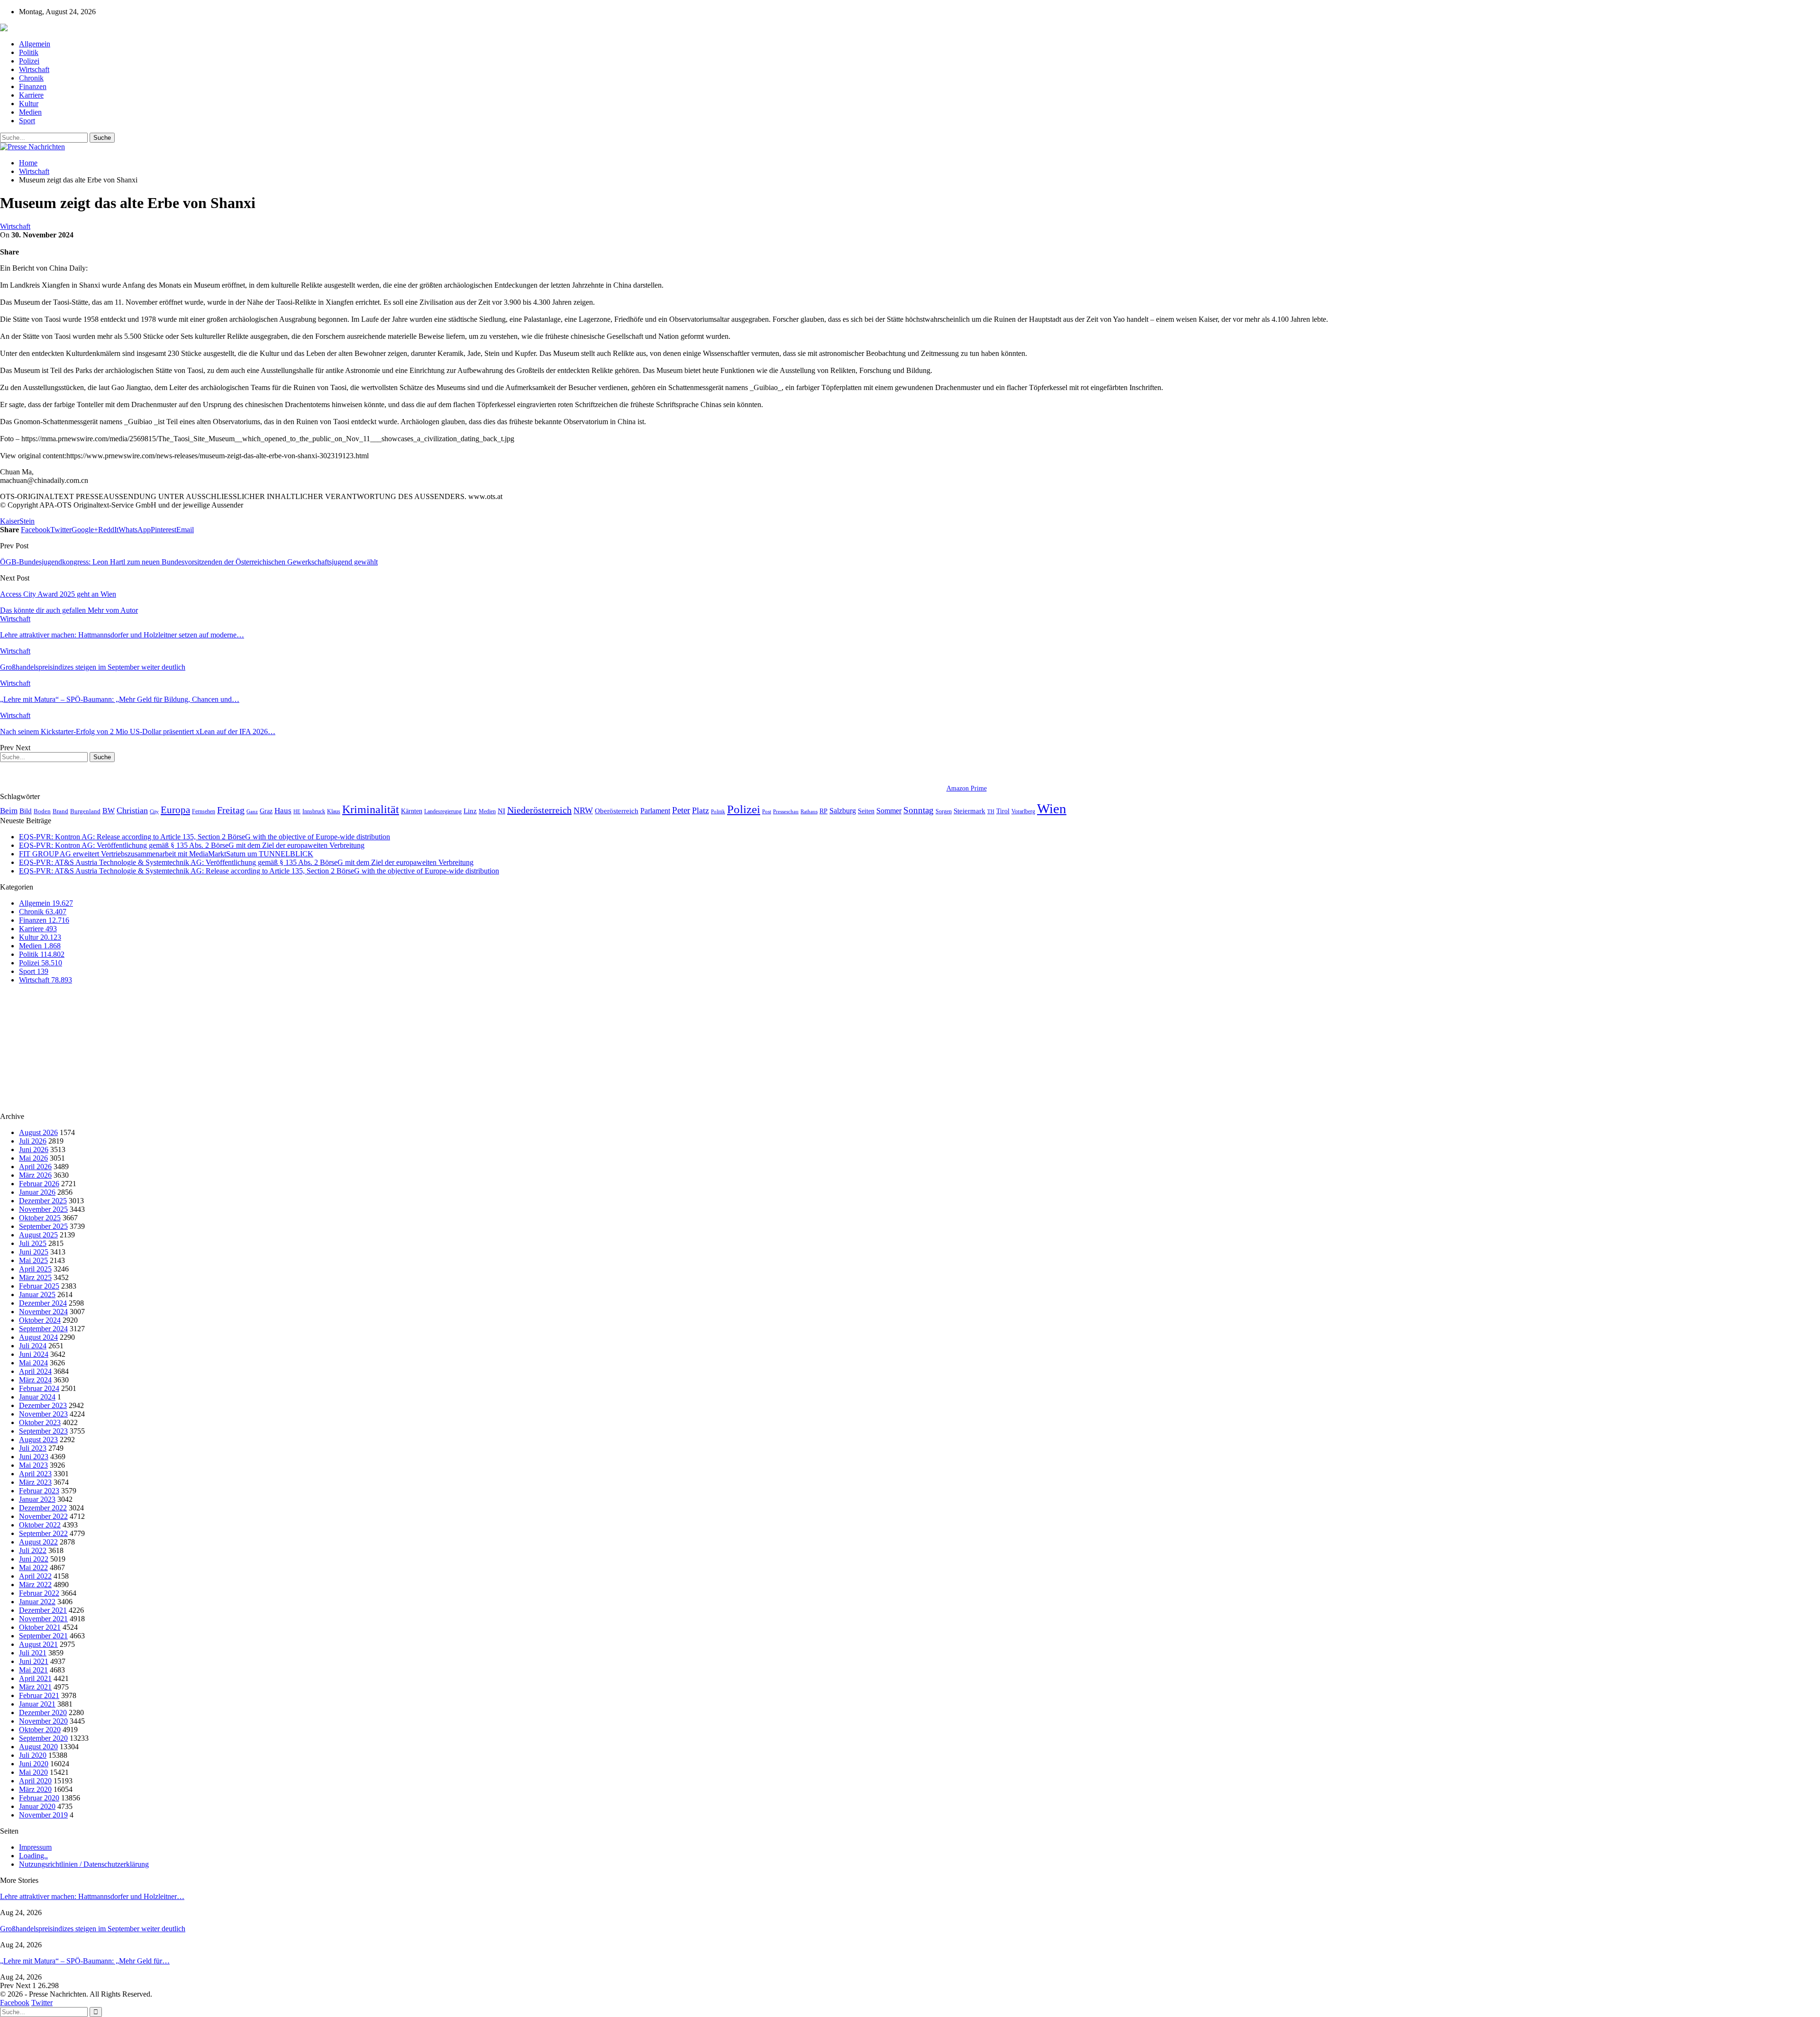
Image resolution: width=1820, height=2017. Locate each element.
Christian (132, 810)
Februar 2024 (39, 1388)
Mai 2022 (33, 1567)
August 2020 (38, 1747)
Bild (26, 811)
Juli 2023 (33, 1448)
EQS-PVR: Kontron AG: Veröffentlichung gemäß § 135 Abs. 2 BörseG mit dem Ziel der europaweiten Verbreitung (192, 845)
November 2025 (43, 1209)
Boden (42, 811)
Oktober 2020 (40, 1730)
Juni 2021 (34, 1661)
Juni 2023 (34, 1457)
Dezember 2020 (43, 1713)
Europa (175, 810)
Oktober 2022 (40, 1525)
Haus (283, 811)
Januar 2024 (37, 1397)
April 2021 (35, 1678)
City (154, 811)
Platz (701, 810)
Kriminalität (371, 809)
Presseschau (786, 811)
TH (991, 811)
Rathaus (809, 812)
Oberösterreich (617, 811)
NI (501, 811)
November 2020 (43, 1721)
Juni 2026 (34, 1149)
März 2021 (35, 1687)
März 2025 (35, 1277)
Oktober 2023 (40, 1422)
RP (824, 811)
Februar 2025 (39, 1286)
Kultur (29, 104)
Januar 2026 (37, 1192)
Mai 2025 (33, 1260)
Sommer (889, 811)
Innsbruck (314, 811)
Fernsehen (204, 811)
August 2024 (38, 1337)
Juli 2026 (33, 1141)
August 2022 (38, 1542)
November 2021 (43, 1619)
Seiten (866, 811)
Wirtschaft (34, 69)
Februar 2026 (39, 1184)
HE (297, 811)
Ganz (252, 811)
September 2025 (43, 1226)
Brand (60, 811)
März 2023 (35, 1482)
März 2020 (35, 1789)
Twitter (42, 2003)
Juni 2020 (34, 1764)
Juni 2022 (34, 1559)
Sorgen (944, 811)
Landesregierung (443, 811)
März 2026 (35, 1175)
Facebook (15, 2003)
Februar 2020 (39, 1798)
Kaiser (10, 521)
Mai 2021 (33, 1670)
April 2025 (35, 1269)
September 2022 (43, 1533)
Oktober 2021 (40, 1627)
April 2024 (35, 1371)
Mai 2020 (33, 1772)
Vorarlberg (1023, 811)
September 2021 (43, 1636)
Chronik (31, 78)
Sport (27, 121)
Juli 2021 (33, 1653)
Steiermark (969, 811)
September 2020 (43, 1738)
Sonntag (919, 810)
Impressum (35, 1847)
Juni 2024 (34, 1354)
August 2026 (38, 1132)
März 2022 (35, 1585)
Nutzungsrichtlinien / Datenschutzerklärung (84, 1864)
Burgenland (85, 811)
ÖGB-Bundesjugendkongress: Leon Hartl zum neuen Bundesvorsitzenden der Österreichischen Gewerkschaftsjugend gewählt (189, 562)
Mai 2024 (33, 1363)
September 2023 (43, 1431)
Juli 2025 (33, 1243)
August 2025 (38, 1235)
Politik (29, 52)
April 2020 (35, 1781)
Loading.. (33, 1856)
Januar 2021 (37, 1704)
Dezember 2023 (43, 1405)
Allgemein (35, 44)
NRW (583, 810)
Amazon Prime (967, 788)
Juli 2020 (33, 1755)
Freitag (231, 810)
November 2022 (43, 1516)
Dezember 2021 (43, 1610)
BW (109, 811)
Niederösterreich (539, 810)
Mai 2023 (33, 1465)
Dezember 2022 (43, 1508)
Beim (9, 811)
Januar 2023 (37, 1499)
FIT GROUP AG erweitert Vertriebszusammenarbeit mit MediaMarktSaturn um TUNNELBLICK (166, 854)
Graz (266, 811)
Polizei (29, 61)
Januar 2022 (37, 1602)
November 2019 (43, 1815)
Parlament (655, 811)
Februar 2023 (39, 1491)
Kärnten (412, 811)
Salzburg (843, 811)
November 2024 (43, 1312)
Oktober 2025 (40, 1218)
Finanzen (33, 86)
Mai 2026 (33, 1158)
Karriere (31, 95)
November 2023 (43, 1414)
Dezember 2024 (43, 1303)
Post (767, 812)
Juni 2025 (34, 1252)
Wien (1052, 809)
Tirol (1003, 811)
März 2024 (35, 1380)
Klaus (334, 811)
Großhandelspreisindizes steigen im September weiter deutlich (93, 1929)
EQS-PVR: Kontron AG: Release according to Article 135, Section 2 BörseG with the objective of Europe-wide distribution (205, 837)
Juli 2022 (33, 1550)
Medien (30, 112)
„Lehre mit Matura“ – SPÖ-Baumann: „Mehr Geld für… (85, 1961)
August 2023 (38, 1440)
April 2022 (35, 1576)
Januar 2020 (37, 1806)
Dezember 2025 (43, 1201)
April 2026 (35, 1167)
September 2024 (43, 1329)
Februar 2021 (39, 1695)
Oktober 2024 (40, 1320)
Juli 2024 (33, 1346)
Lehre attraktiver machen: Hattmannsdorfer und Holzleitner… (92, 1896)
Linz (470, 811)
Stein (27, 521)
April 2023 (35, 1474)
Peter (681, 810)
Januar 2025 (37, 1295)
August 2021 (38, 1644)
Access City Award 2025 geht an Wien (58, 594)
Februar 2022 (39, 1593)
